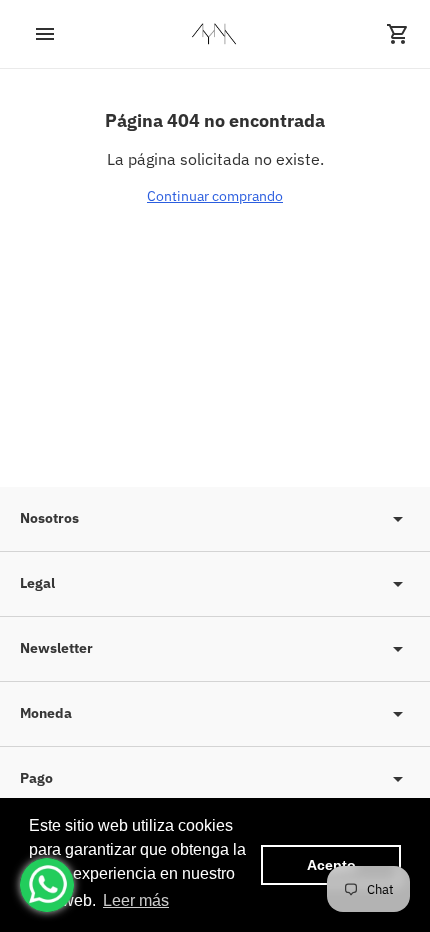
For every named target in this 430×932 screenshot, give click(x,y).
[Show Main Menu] (32, 34)
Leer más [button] (136, 900)
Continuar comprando (215, 196)
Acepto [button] (331, 865)
